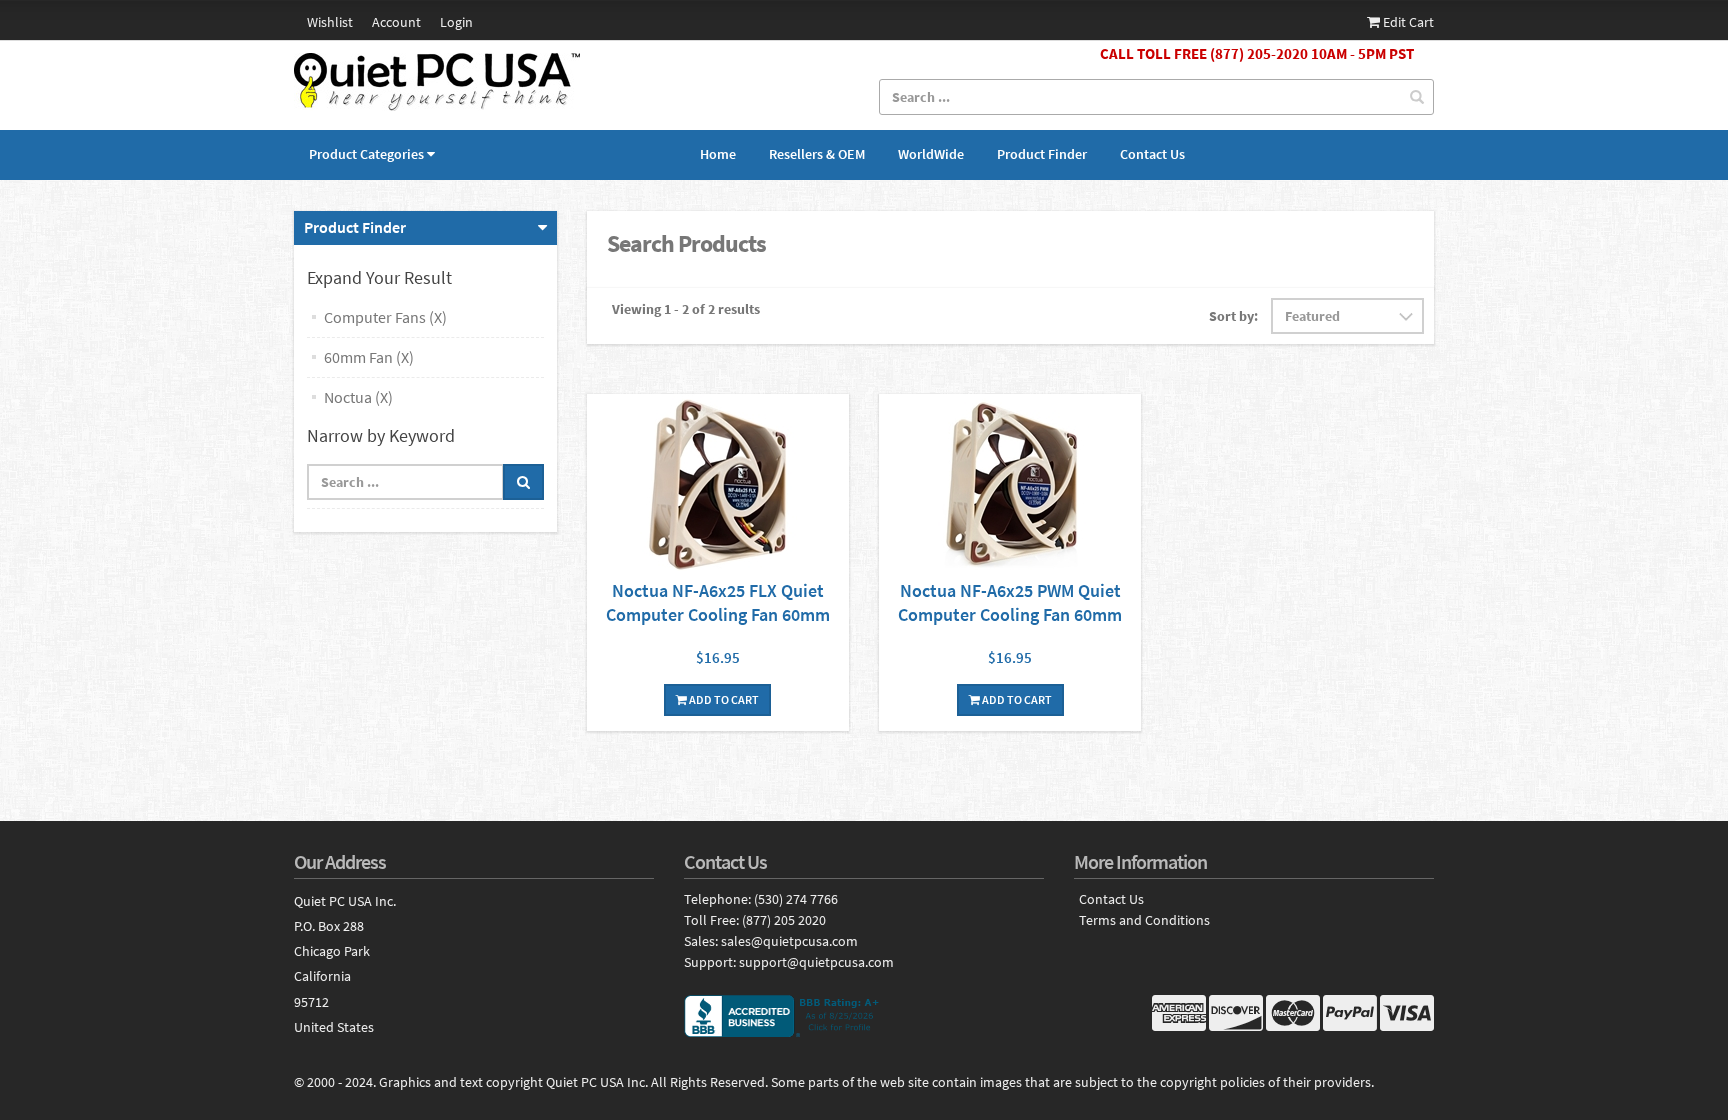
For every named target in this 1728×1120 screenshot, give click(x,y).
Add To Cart (723, 699)
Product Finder (1042, 154)
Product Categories (366, 154)
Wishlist (330, 22)
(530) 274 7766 (796, 899)
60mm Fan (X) (369, 357)
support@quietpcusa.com (816, 962)
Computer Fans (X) (385, 317)
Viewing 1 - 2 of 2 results (686, 309)
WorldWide (931, 154)
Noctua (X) (358, 397)
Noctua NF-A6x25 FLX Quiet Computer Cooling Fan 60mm (718, 602)
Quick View (718, 486)
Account (396, 22)
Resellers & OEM (817, 154)
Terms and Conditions (1144, 920)
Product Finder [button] (355, 227)
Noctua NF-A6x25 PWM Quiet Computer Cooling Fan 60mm (1010, 602)
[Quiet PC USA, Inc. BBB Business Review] (864, 1016)
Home (718, 154)
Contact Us (1152, 154)
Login (456, 22)
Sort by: (1233, 316)
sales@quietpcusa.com (789, 941)
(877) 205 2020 (784, 920)
